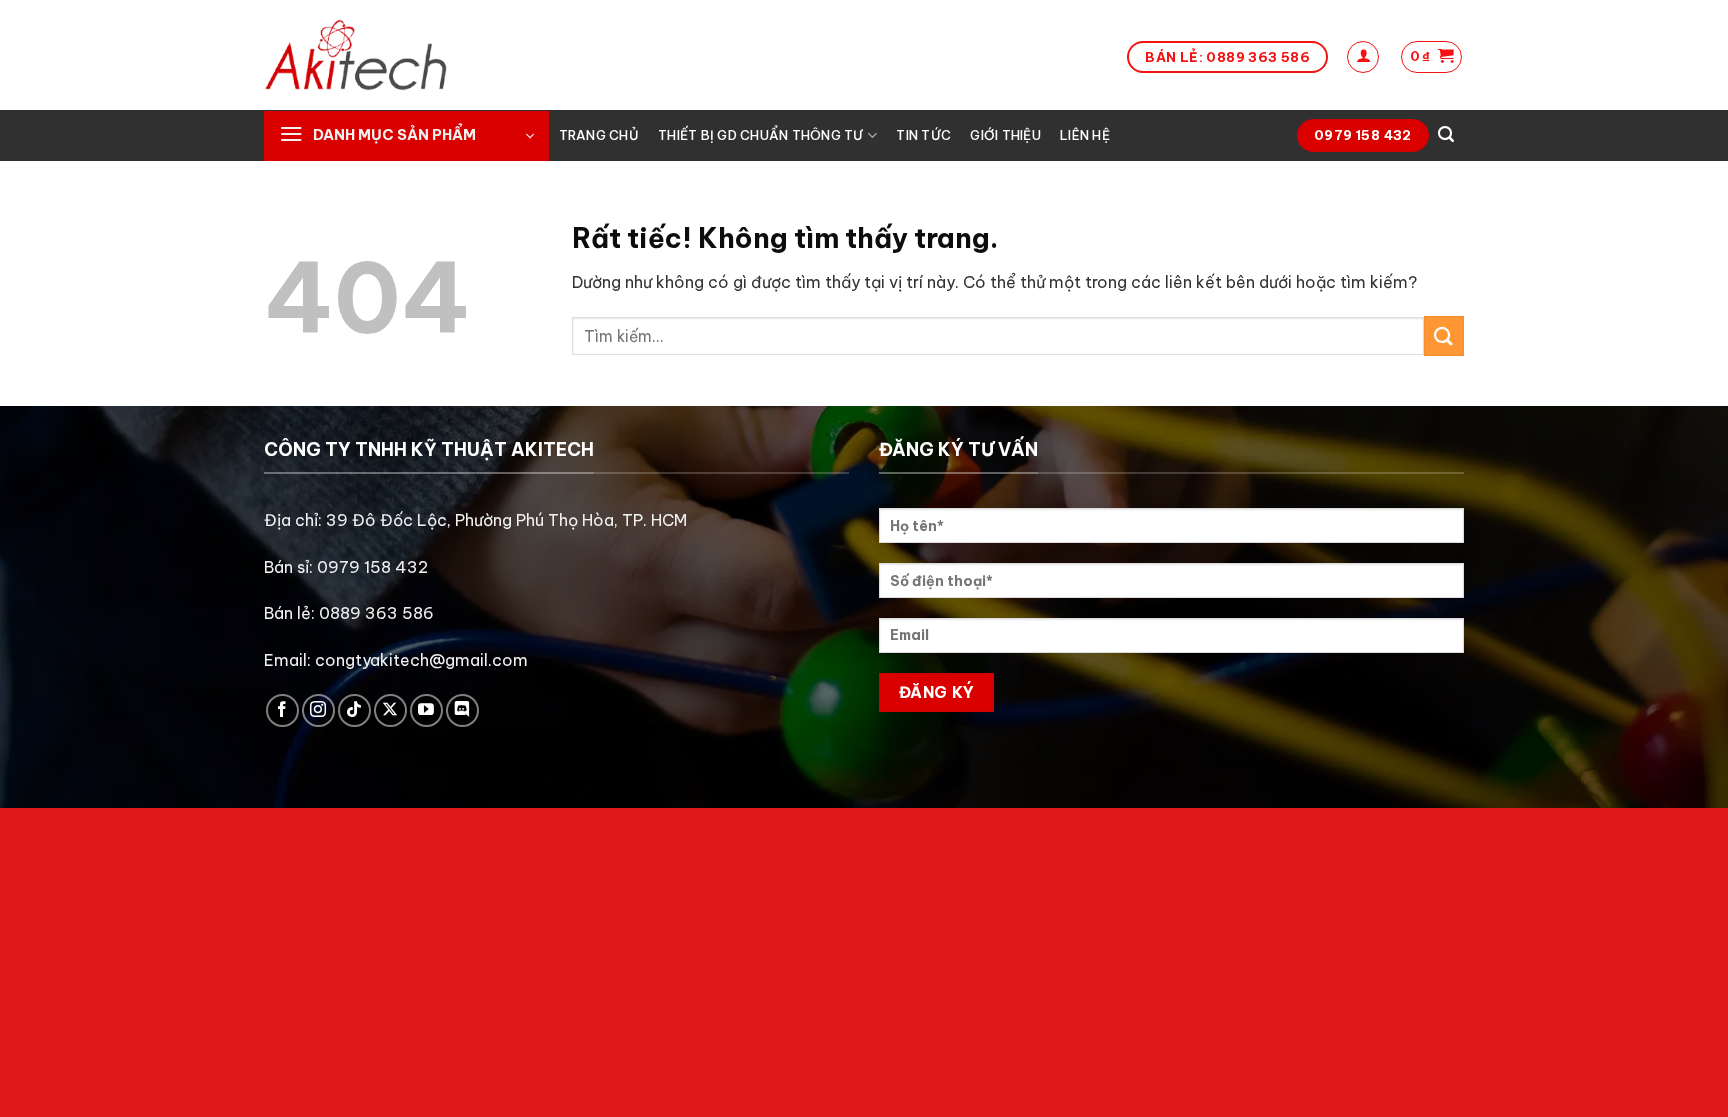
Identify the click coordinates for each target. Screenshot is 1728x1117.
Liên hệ (1085, 135)
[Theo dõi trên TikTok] (354, 710)
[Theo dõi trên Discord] (462, 710)
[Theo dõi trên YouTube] (426, 710)
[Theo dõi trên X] (390, 710)
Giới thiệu (1005, 135)
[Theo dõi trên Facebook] (282, 710)
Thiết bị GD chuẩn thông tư (761, 135)
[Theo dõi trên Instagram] (318, 710)
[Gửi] (1444, 335)
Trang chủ (599, 135)
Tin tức (923, 135)
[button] (1363, 57)
